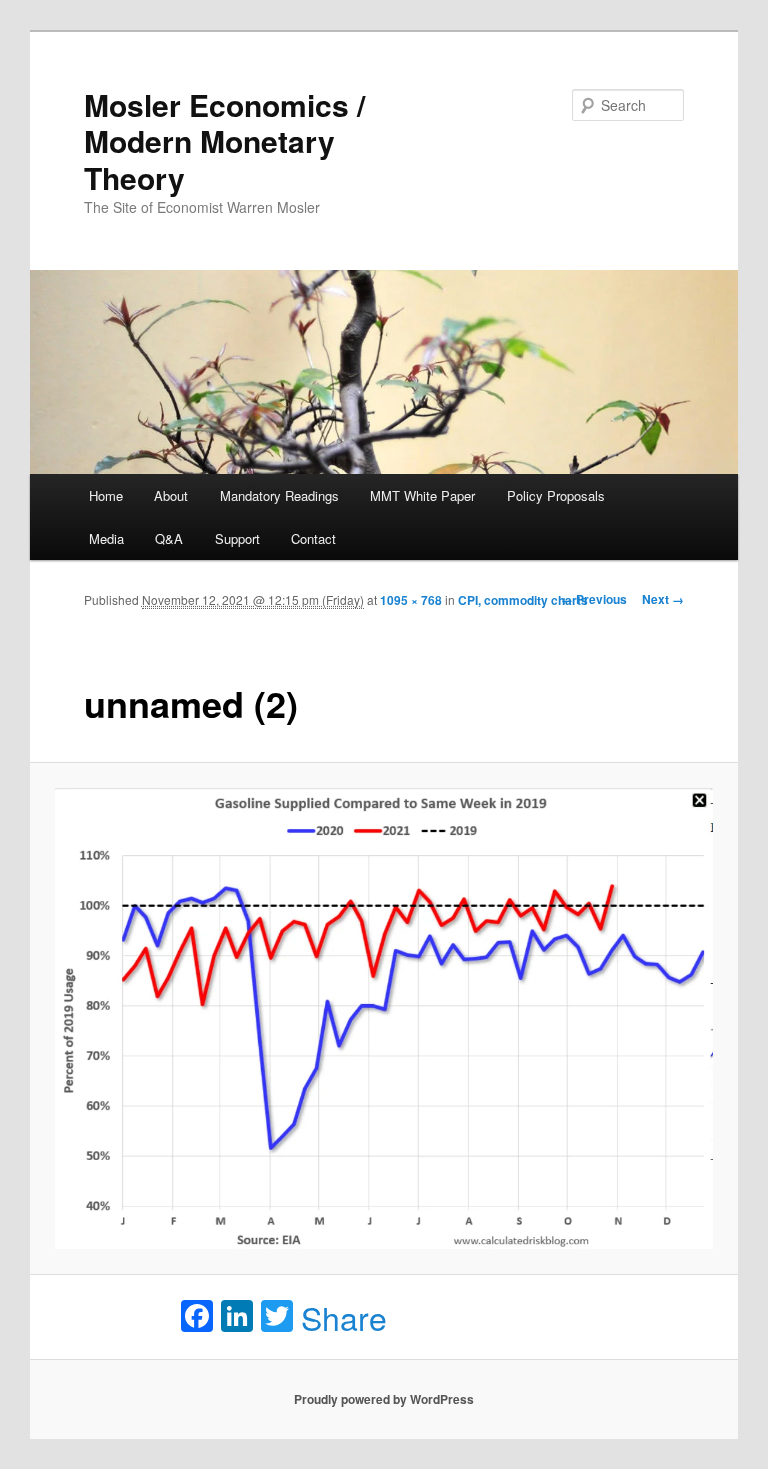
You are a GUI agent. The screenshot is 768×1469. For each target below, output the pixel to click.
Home (106, 495)
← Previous (594, 599)
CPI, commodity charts (523, 600)
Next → (663, 599)
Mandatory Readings (279, 495)
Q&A (169, 538)
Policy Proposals (556, 495)
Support (237, 538)
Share (344, 1317)
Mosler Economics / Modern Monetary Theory (224, 141)
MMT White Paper (422, 495)
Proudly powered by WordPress (384, 1399)
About (171, 495)
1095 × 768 (411, 600)
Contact (313, 538)
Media (106, 538)
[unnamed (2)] (384, 1019)
